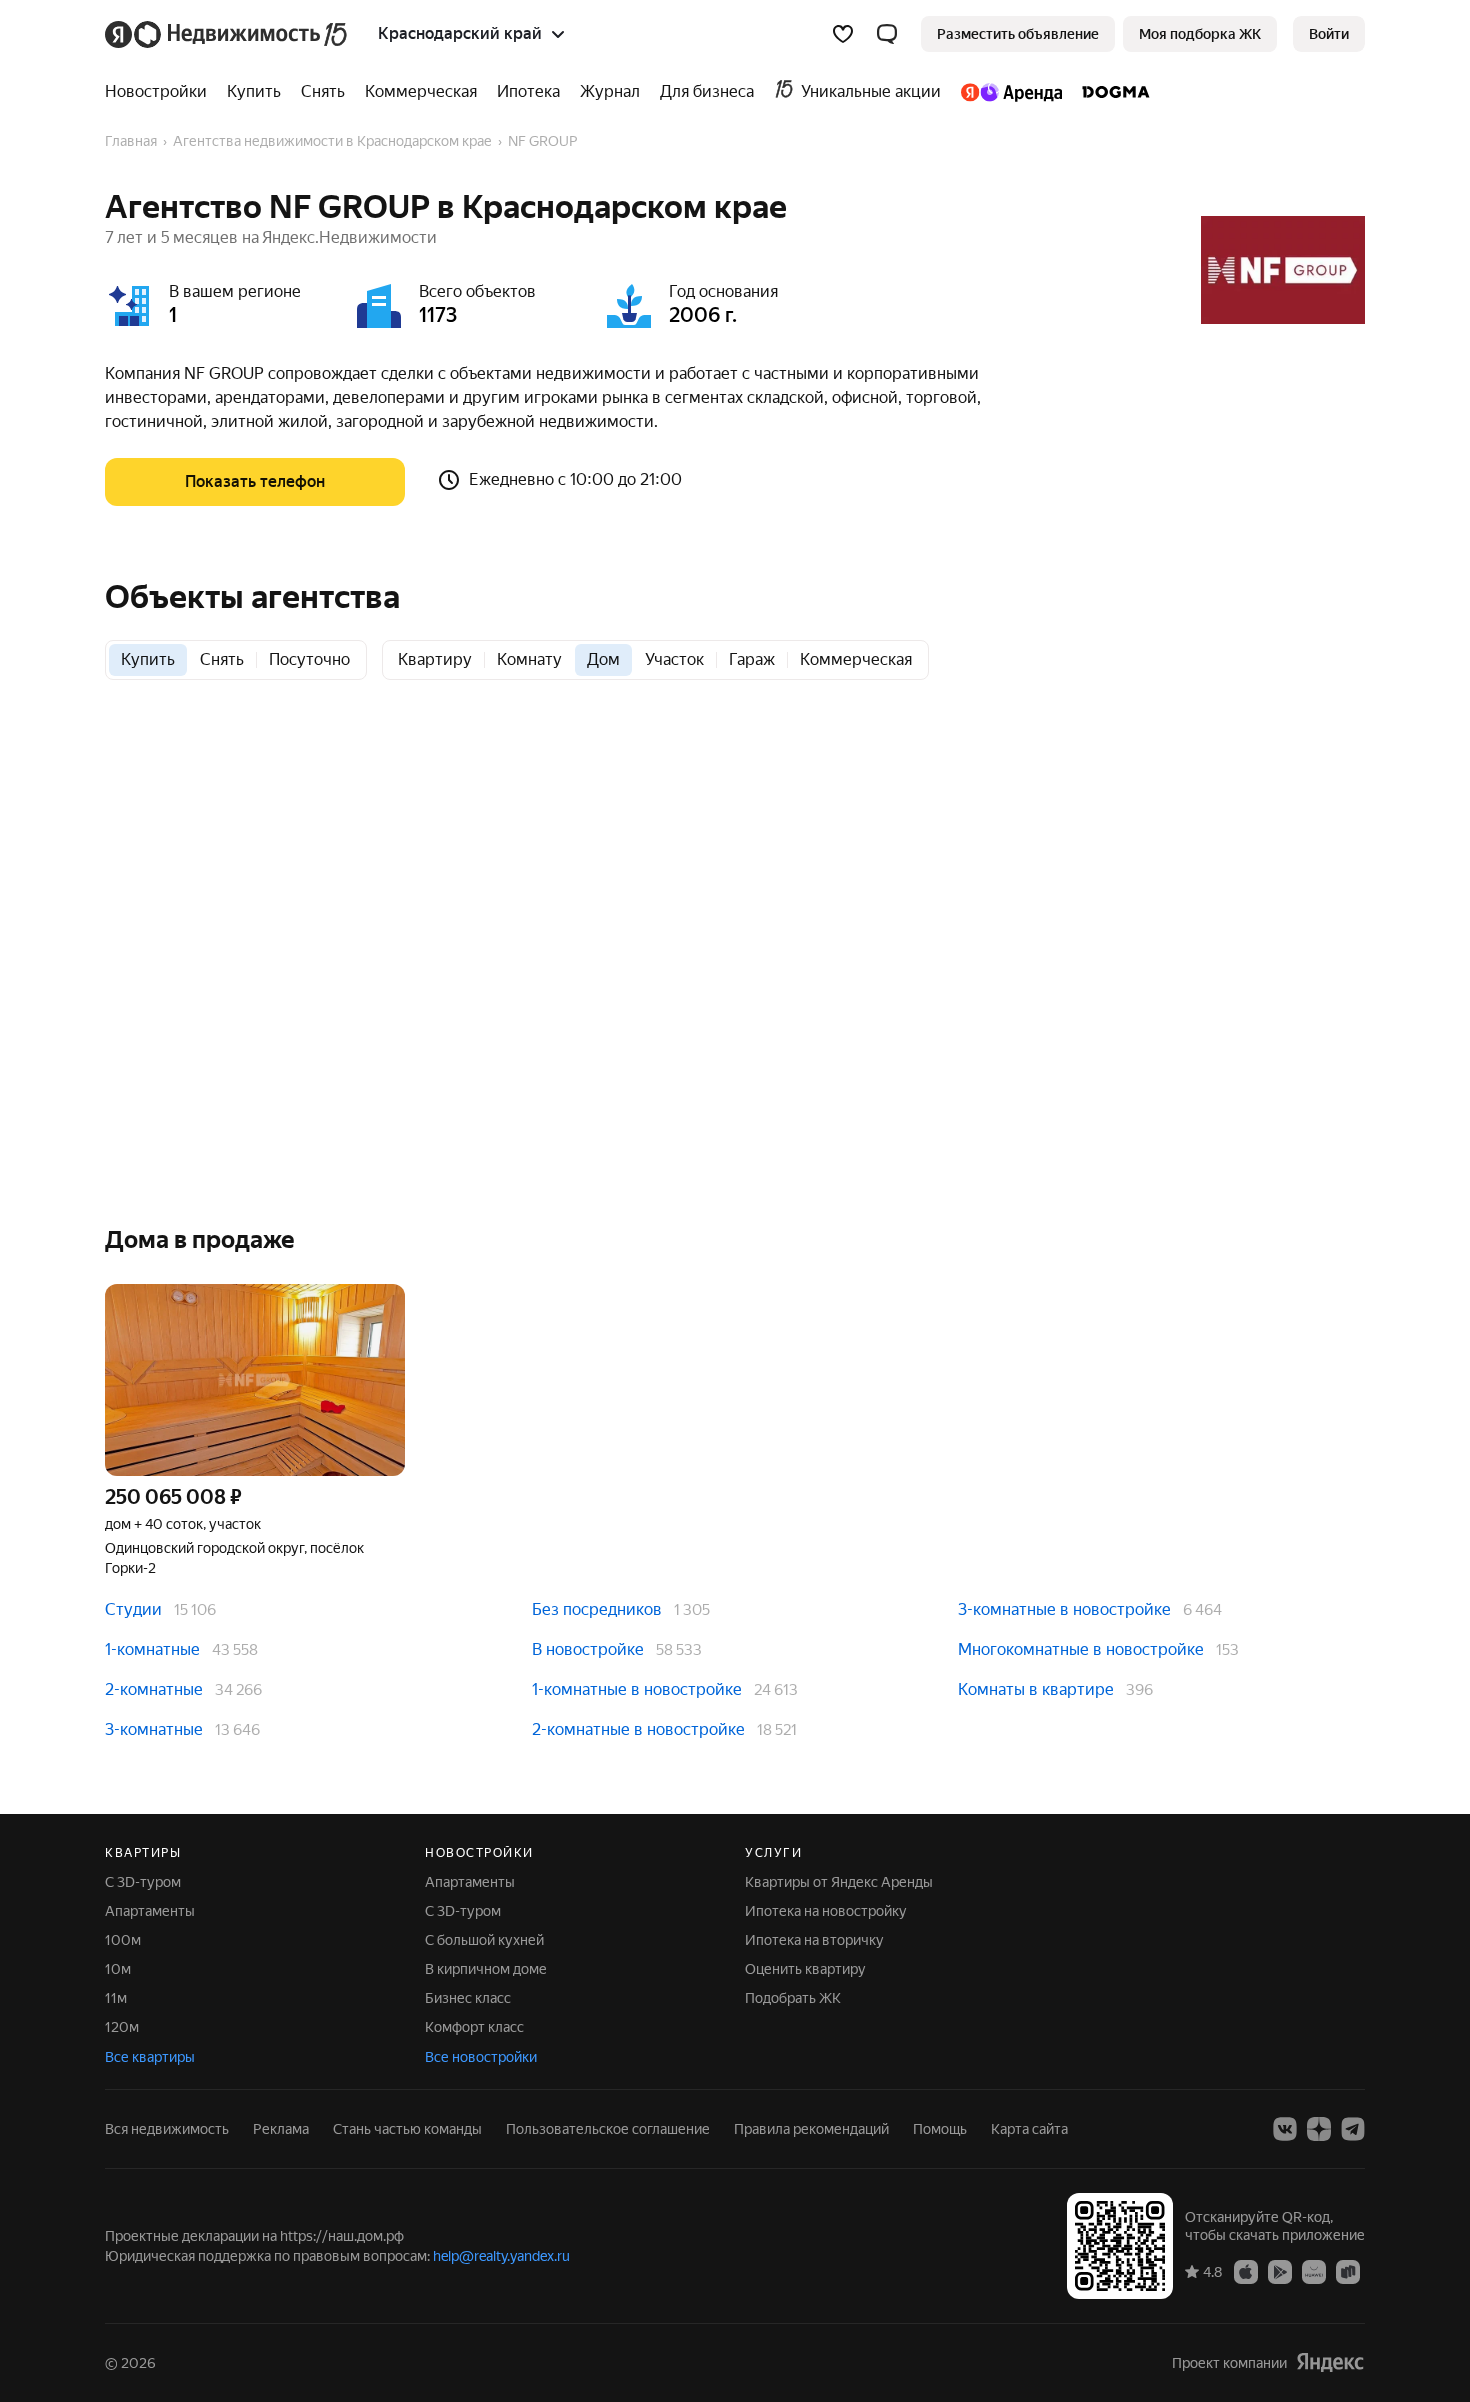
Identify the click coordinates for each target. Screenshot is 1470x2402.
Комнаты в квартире (1036, 1689)
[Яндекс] (1330, 2362)
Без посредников (597, 1609)
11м (116, 1998)
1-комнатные (152, 1649)
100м (123, 1940)
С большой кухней (484, 1940)
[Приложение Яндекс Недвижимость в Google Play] (1280, 2271)
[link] (1329, 34)
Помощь (940, 2129)
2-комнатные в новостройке (638, 1729)
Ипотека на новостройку (826, 1911)
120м (122, 2027)
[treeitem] (161, 92)
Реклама (281, 2129)
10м (118, 1969)
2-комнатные (154, 1689)
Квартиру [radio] (435, 659)
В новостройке (588, 1649)
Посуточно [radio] (309, 659)
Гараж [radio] (752, 659)
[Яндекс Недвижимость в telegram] (1353, 2129)
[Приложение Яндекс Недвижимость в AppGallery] (1314, 2271)
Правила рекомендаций (811, 2129)
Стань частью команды (407, 2129)
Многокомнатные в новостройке (1081, 1649)
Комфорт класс (474, 2027)
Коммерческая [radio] (856, 659)
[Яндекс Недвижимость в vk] (1285, 2129)
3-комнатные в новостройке (1064, 1609)
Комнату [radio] (529, 659)
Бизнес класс (468, 1998)
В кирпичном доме (486, 1969)
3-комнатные (154, 1729)
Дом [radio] (603, 659)
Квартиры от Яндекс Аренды (839, 1882)
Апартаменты (150, 1911)
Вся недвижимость (167, 2129)
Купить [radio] (148, 659)
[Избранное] (843, 34)
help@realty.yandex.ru (501, 2256)
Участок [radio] (674, 659)
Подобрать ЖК (793, 1998)
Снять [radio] (222, 659)
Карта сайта (1029, 2129)
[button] (887, 34)
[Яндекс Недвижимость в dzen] (1319, 2129)
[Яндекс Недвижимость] (227, 34)
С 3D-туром (143, 1882)
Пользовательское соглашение (608, 2129)
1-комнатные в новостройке (637, 1689)
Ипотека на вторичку (814, 1940)
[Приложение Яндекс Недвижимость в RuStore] (1348, 2271)
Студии (133, 1609)
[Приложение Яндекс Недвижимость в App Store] (1246, 2271)
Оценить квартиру (805, 1969)
